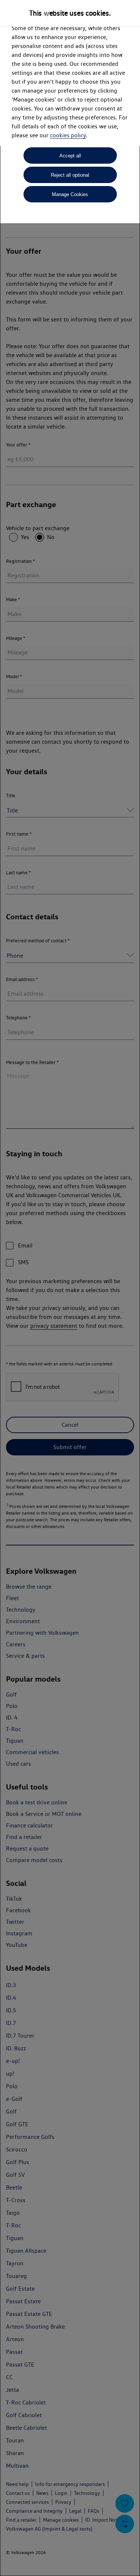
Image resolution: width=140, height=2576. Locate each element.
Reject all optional (70, 175)
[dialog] (70, 1288)
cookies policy (68, 135)
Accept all (70, 156)
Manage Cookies (70, 194)
